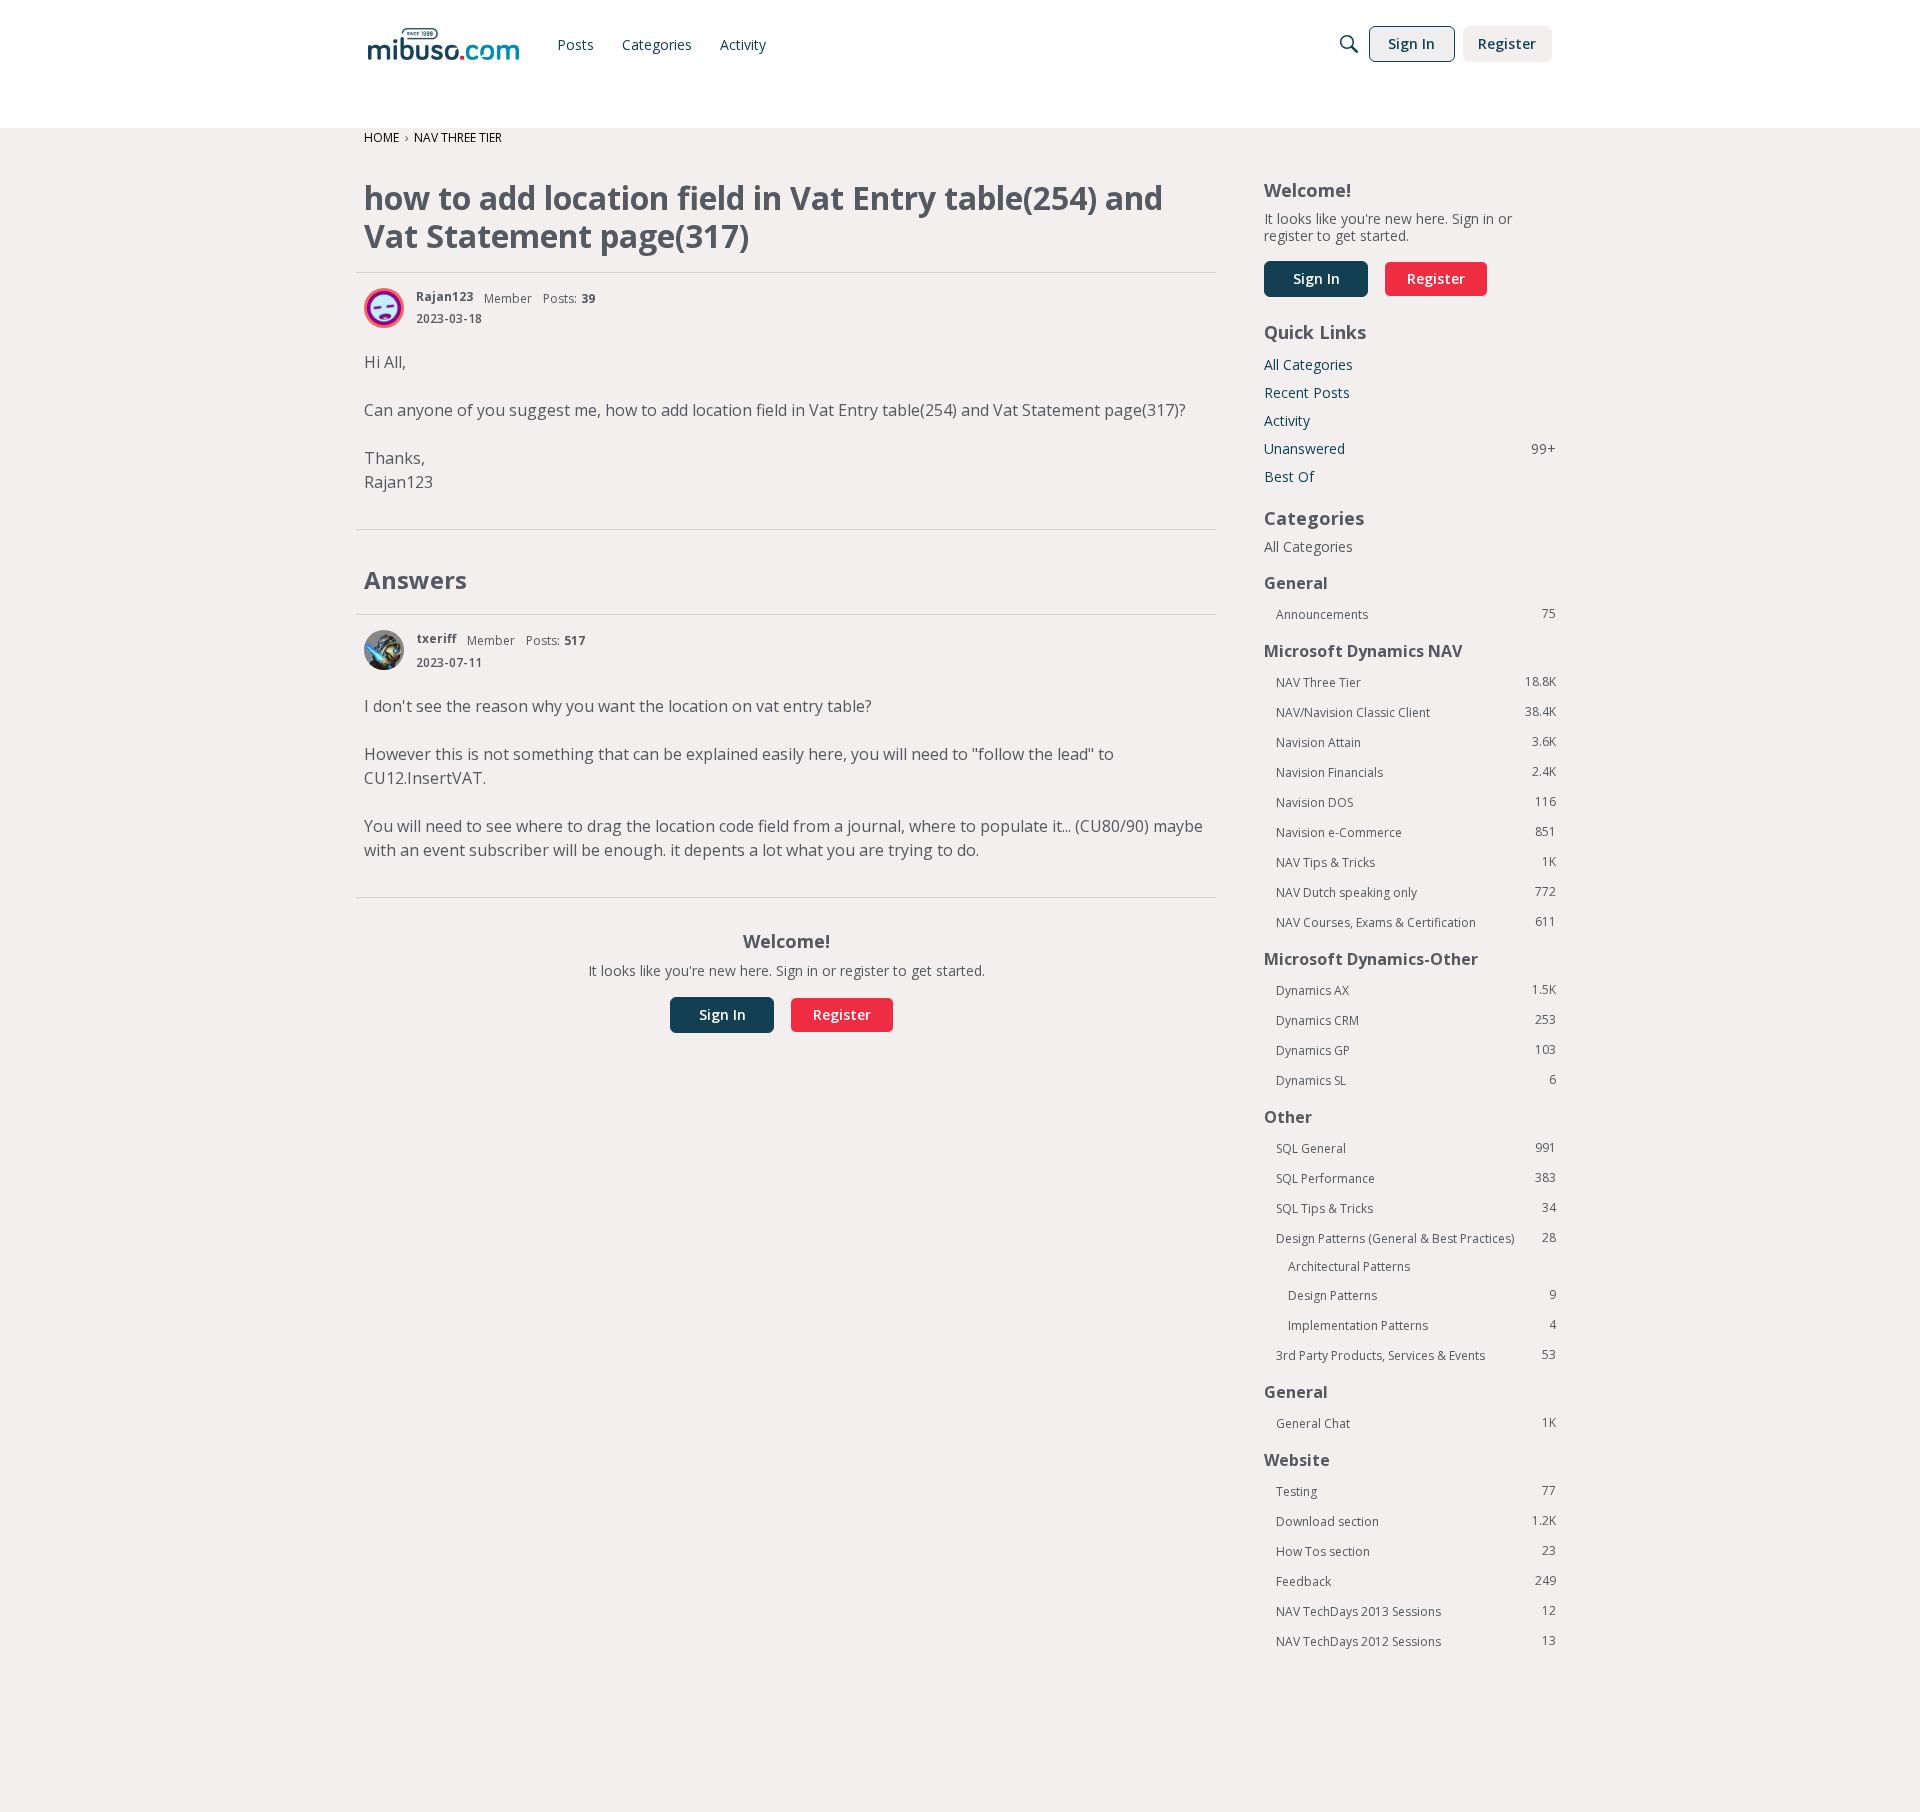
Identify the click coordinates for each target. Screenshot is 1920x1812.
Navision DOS (1416, 802)
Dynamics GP (1416, 1050)
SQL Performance (1416, 1178)
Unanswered (1410, 448)
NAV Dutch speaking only (1416, 892)
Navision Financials (1416, 772)
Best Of (1289, 476)
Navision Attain (1416, 742)
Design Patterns (1422, 1295)
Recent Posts (1307, 392)
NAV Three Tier (1416, 682)
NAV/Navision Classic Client (1416, 712)
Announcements (1416, 614)
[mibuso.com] (443, 44)
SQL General (1416, 1148)
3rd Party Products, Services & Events (1416, 1355)
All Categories (1308, 364)
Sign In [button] (722, 1014)
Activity (1287, 420)
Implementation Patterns (1422, 1325)
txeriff (436, 638)
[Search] (1349, 44)
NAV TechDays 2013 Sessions (1416, 1611)
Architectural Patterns (1349, 1266)
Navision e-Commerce (1416, 832)
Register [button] (842, 1014)
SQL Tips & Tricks (1416, 1208)
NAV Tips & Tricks (1416, 862)
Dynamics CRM (1416, 1020)
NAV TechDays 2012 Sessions (1416, 1641)
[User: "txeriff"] (384, 650)
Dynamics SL (1416, 1080)
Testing (1416, 1491)
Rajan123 (444, 296)
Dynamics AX (1416, 990)
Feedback (1416, 1581)
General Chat (1416, 1423)
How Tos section (1416, 1551)
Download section (1416, 1521)
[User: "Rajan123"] (384, 308)
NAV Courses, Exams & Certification (1416, 922)
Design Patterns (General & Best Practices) (1416, 1238)
